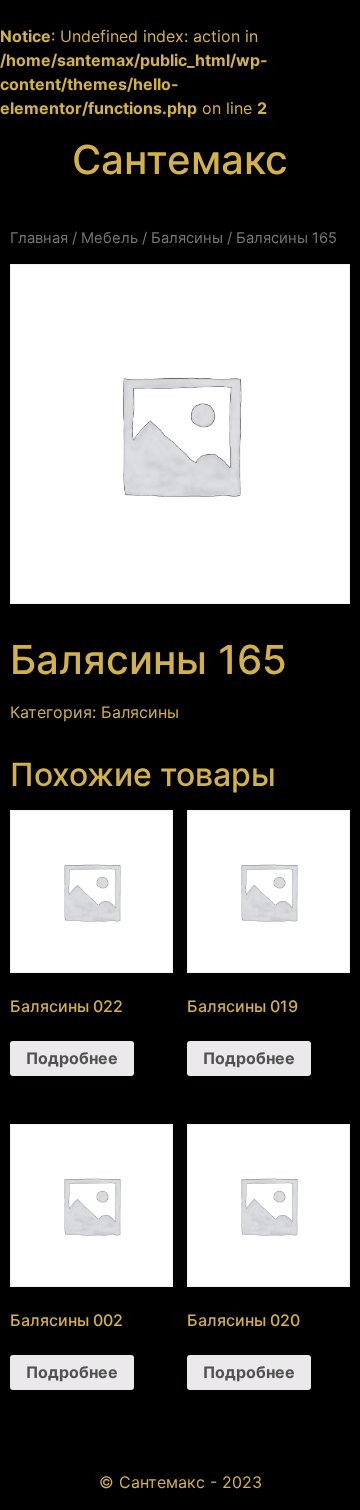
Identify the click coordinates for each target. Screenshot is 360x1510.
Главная (39, 238)
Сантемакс (180, 159)
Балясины (187, 238)
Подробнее (72, 1058)
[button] (180, 197)
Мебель (109, 238)
